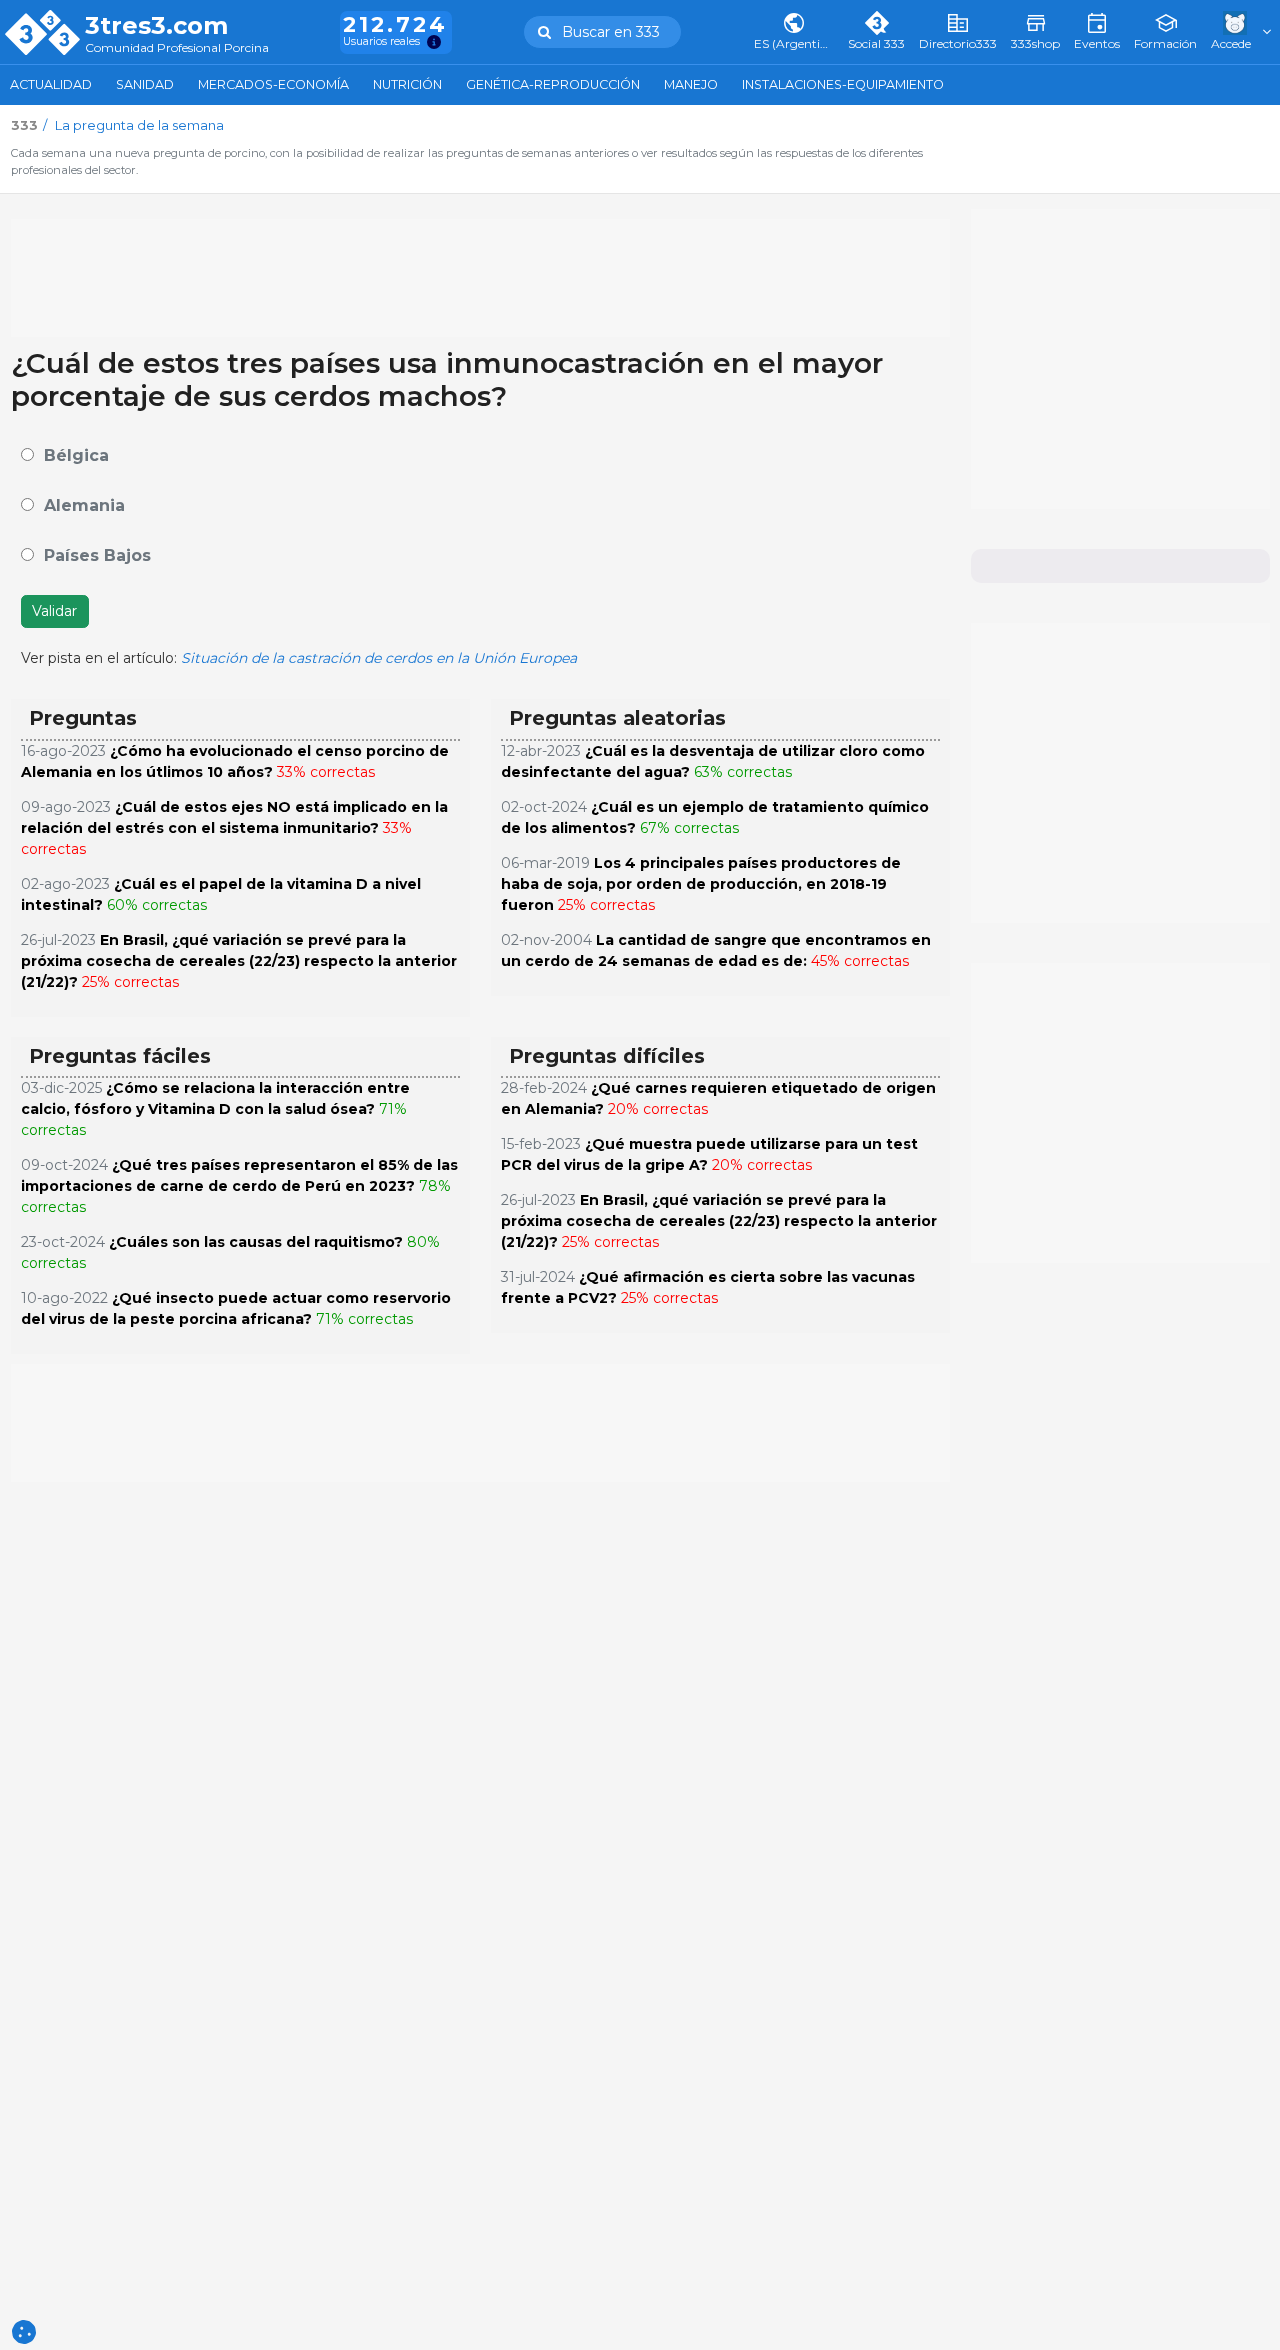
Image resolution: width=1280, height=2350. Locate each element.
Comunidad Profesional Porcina (177, 48)
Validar (54, 611)
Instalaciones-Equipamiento (843, 84)
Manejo (691, 84)
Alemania (84, 505)
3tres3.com (156, 26)
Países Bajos (97, 555)
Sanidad (145, 84)
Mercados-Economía (273, 84)
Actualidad (51, 84)
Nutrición (407, 84)
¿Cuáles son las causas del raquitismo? (256, 1242)
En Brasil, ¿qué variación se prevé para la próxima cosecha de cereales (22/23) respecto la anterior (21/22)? (239, 961)
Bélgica (76, 455)
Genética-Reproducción (553, 84)
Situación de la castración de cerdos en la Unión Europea (379, 658)
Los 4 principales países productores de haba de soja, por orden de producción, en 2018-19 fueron (701, 884)
